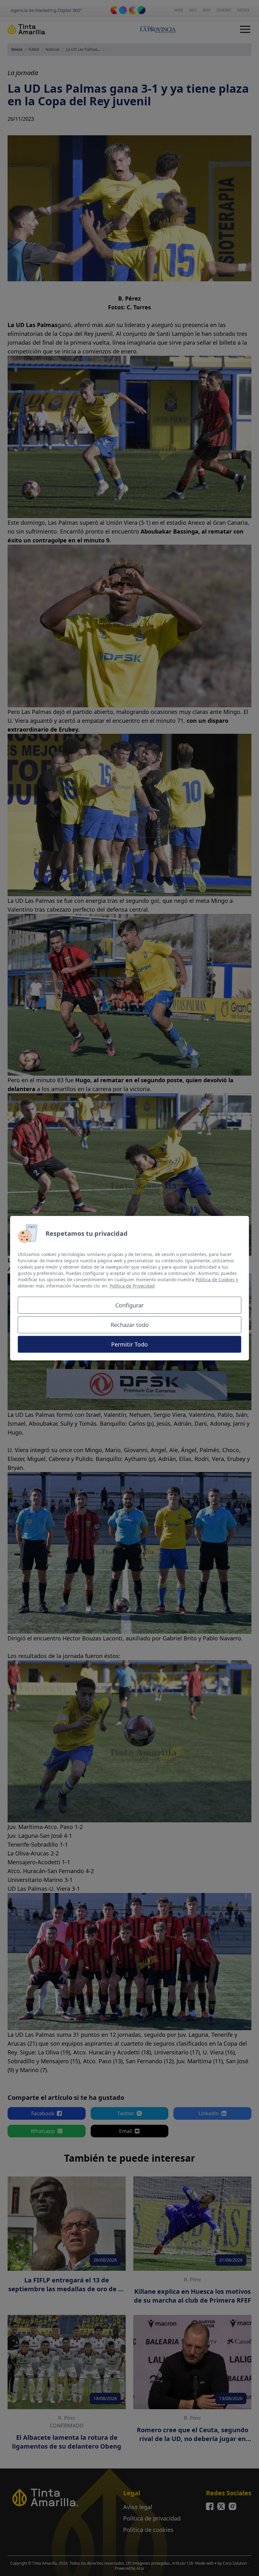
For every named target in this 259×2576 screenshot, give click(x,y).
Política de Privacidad (132, 1286)
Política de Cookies (215, 1279)
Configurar (129, 1305)
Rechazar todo (130, 1325)
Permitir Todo (129, 1344)
